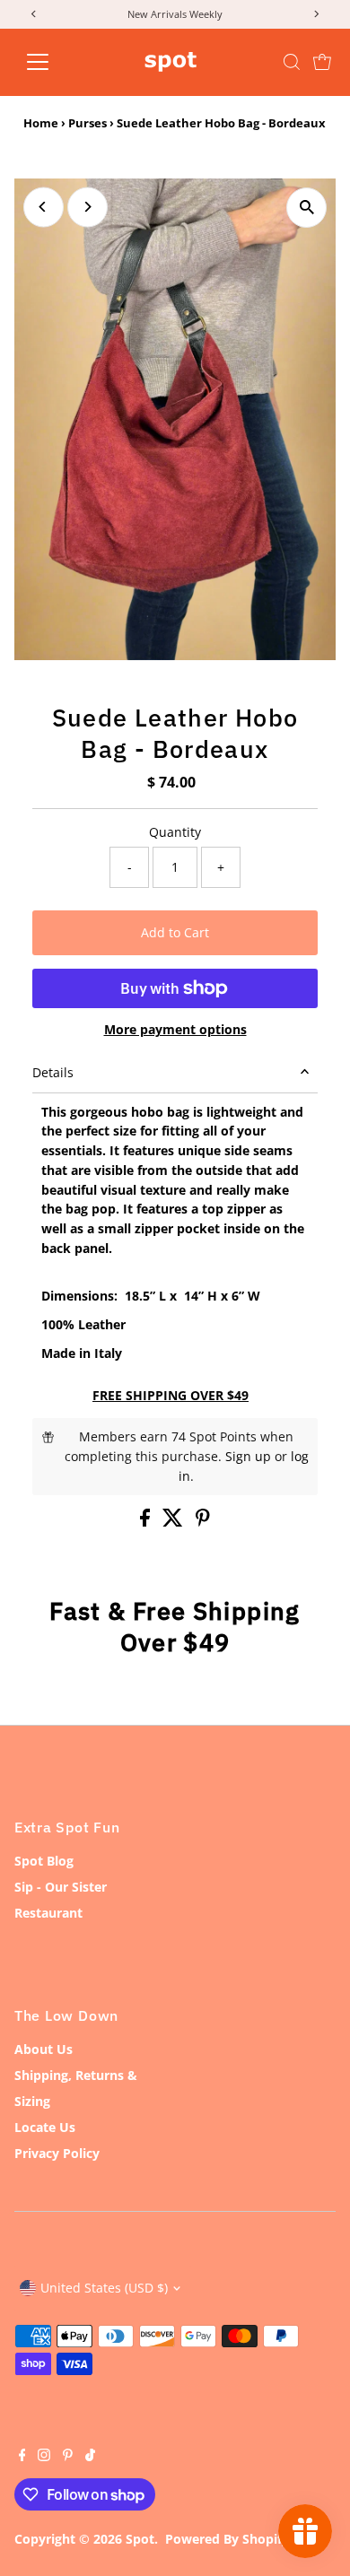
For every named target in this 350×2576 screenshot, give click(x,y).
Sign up (248, 1456)
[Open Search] (292, 62)
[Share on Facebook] (147, 1522)
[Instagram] (44, 2457)
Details (53, 1072)
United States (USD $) (104, 2288)
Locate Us (45, 2127)
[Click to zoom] (306, 208)
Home (41, 123)
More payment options (175, 1029)
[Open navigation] (52, 62)
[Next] (87, 207)
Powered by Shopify (227, 2539)
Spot (140, 2539)
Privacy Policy (57, 2153)
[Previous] (44, 207)
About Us (44, 2049)
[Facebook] (22, 2457)
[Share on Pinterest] (203, 1522)
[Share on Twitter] (175, 1522)
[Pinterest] (68, 2457)
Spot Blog (44, 1861)
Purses (87, 123)
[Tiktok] (90, 2457)
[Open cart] (322, 62)
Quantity (175, 832)
